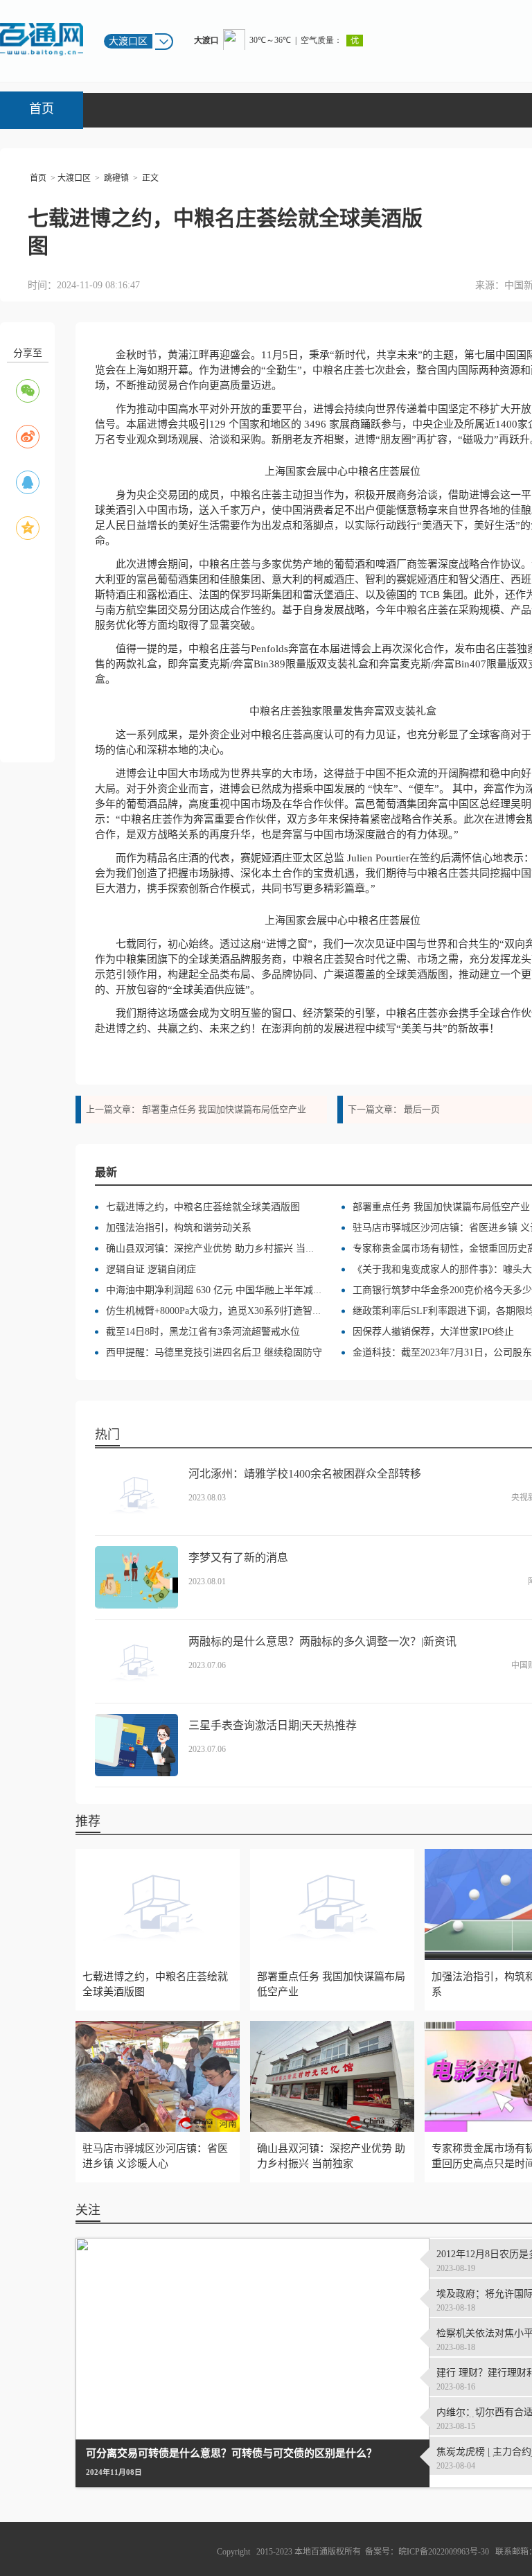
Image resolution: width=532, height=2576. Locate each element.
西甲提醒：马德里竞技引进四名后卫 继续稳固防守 (214, 1352)
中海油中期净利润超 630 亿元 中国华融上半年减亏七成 (224, 1290)
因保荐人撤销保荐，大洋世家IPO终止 (433, 1332)
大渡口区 (74, 178)
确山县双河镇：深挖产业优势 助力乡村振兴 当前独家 (220, 1248)
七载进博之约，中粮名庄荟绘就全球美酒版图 (203, 1207)
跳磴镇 (116, 178)
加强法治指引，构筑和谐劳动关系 (179, 1228)
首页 (42, 109)
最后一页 (422, 1109)
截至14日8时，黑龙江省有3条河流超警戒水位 (203, 1332)
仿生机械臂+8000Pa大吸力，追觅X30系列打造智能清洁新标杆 (238, 1311)
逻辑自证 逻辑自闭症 (151, 1269)
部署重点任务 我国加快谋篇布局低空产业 (224, 1109)
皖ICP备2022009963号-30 (444, 2552)
